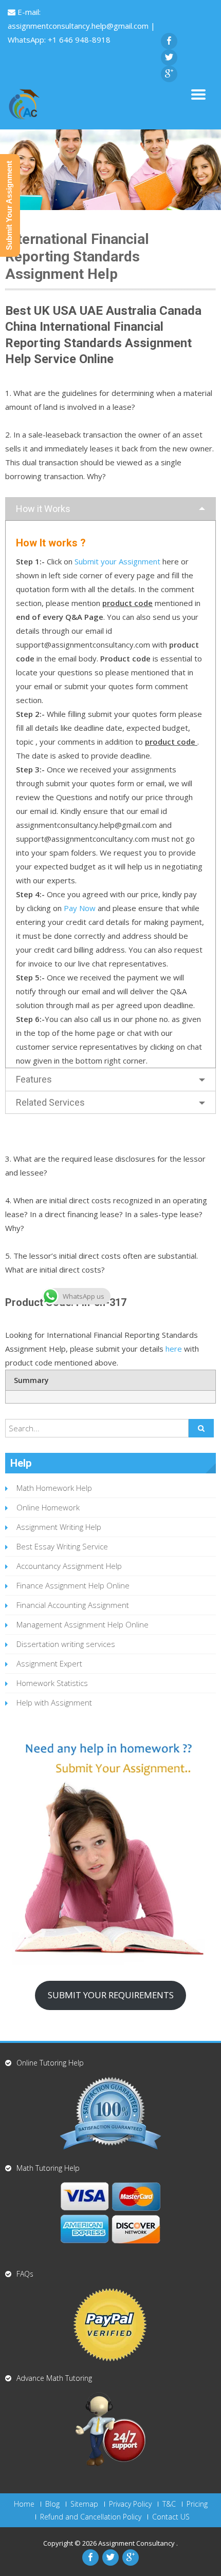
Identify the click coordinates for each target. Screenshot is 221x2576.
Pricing (197, 2504)
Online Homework (48, 1507)
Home (24, 2504)
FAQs (25, 2274)
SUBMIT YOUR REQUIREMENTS (111, 1995)
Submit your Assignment (117, 561)
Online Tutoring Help (50, 2063)
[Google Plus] (169, 74)
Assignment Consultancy (137, 2543)
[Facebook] (169, 41)
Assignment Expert (49, 1663)
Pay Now (80, 908)
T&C (169, 2504)
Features (34, 1079)
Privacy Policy (130, 2504)
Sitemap (84, 2504)
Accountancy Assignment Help (69, 1566)
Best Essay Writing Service (62, 1546)
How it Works (43, 509)
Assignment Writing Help (59, 1527)
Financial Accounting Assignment (73, 1605)
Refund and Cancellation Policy (91, 2517)
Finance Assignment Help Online (73, 1585)
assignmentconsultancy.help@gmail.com (79, 26)
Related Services (50, 1102)
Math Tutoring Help (48, 2168)
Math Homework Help (54, 1488)
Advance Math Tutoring (54, 2378)
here (174, 1349)
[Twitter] (169, 58)
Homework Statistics (52, 1683)
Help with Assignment (54, 1702)
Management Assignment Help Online (82, 1624)
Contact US (171, 2517)
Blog (52, 2504)
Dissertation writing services (66, 1644)
